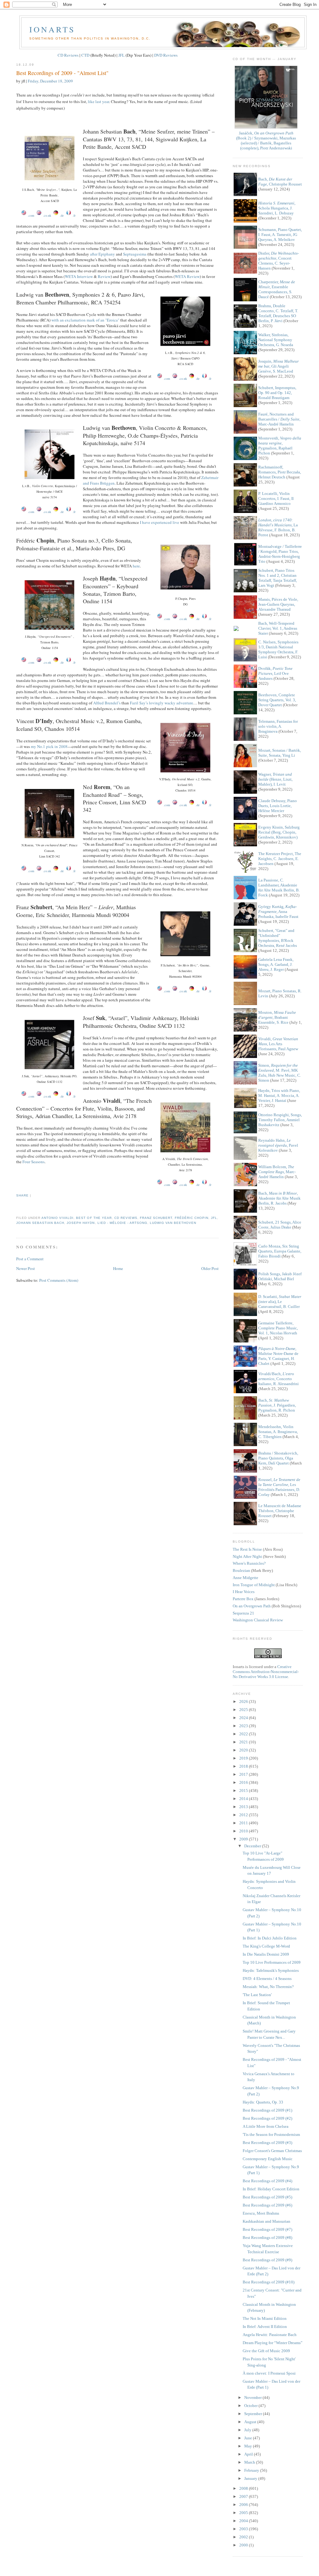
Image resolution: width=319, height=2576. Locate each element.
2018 (244, 1766)
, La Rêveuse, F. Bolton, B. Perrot (278, 527)
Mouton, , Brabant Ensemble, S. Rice (277, 1017)
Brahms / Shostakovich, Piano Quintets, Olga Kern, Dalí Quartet (278, 1458)
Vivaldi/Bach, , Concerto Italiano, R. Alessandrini (279, 1379)
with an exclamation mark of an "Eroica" (85, 320)
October (251, 2406)
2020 (244, 1750)
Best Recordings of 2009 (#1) (267, 2110)
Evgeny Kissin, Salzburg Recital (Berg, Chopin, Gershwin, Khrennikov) (279, 832)
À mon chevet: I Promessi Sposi (269, 2373)
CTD (85, 55)
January (251, 2478)
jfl (214, 1218)
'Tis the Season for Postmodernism (271, 2134)
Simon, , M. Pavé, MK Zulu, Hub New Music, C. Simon (280, 1073)
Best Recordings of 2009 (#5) (267, 2197)
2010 (244, 1831)
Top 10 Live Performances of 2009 (272, 1962)
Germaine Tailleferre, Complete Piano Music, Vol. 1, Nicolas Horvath (278, 1328)
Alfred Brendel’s (107, 703)
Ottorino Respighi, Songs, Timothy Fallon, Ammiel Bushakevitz (280, 1120)
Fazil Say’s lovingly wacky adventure (162, 703)
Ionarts (52, 29)
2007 (244, 2496)
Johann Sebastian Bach (40, 1223)
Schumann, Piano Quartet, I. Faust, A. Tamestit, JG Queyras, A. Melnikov (280, 235)
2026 (244, 1702)
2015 (244, 1791)
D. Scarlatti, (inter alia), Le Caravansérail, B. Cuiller (280, 1302)
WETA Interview (79, 276)
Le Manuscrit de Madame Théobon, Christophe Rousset (280, 1511)
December (253, 1846)
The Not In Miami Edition (265, 2318)
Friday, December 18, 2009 (50, 81)
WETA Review (187, 276)
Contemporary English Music (268, 2159)
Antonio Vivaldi (57, 1218)
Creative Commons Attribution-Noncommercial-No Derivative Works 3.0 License (266, 1672)
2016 (244, 1782)
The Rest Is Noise (247, 1549)
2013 (244, 1807)
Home (118, 1268)
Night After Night (247, 1556)
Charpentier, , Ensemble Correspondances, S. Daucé (277, 289)
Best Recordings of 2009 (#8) (267, 2238)
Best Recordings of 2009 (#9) (267, 2260)
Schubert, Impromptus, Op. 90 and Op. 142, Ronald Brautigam (277, 393)
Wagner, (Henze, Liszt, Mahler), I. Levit (275, 779)
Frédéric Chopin (192, 1218)
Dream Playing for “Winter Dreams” (273, 2343)
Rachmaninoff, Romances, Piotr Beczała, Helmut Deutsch (280, 472)
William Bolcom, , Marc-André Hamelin (277, 1172)
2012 (244, 1815)
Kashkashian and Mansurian (267, 2221)
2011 (244, 1823)
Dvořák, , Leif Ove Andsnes (275, 673)
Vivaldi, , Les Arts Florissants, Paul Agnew (278, 1044)
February (252, 2470)
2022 (244, 1734)
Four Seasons (33, 1162)
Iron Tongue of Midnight (254, 1585)
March (250, 2462)
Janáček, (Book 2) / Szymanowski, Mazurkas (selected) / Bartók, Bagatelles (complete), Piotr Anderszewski (266, 141)
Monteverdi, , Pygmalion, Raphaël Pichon (280, 446)
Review (104, 276)
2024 (244, 1718)
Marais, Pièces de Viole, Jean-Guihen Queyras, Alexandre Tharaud (278, 604)
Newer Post (26, 1268)
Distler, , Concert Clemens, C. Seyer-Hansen (279, 261)
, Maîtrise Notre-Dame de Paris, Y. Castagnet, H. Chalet (278, 1356)
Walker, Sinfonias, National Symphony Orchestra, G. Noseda (276, 340)
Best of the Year (94, 1218)
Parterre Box (243, 1599)
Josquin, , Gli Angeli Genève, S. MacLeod (279, 366)
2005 (244, 2513)
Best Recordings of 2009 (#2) (267, 2118)
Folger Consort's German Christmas (272, 2151)
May (249, 2446)
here (136, 566)
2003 (244, 2529)
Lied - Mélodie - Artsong (122, 1223)
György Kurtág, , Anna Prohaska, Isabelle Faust (278, 912)
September (254, 2414)
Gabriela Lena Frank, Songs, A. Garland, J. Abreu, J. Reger (276, 964)
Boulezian (241, 1570)
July (248, 2430)
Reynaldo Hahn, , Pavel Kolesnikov (278, 1145)
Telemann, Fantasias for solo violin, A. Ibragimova (278, 726)
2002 (244, 2537)
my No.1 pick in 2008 (49, 746)
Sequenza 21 (243, 1613)
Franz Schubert (156, 1218)
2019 (244, 1758)
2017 (244, 1774)
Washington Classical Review (258, 1620)
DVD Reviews (166, 55)
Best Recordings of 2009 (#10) (269, 2282)
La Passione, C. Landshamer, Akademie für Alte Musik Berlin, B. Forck (279, 888)
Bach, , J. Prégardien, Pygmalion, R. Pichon (277, 1405)
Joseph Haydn (81, 1223)
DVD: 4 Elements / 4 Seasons (267, 1979)
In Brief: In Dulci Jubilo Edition (270, 1938)
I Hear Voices (244, 1592)
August (251, 2422)
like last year (98, 101)
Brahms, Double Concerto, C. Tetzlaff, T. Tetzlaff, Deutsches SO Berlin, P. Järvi (278, 313)
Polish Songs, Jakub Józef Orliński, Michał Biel (280, 1276)
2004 (244, 2521)
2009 (244, 1839)
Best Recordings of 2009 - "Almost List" (62, 73)
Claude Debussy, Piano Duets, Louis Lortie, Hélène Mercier (278, 806)
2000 (244, 2545)
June (249, 2438)
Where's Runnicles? (249, 1563)
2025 (244, 1710)
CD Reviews (68, 55)
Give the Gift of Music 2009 (266, 2351)
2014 (244, 1799)
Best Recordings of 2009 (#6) (267, 2205)
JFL (121, 55)
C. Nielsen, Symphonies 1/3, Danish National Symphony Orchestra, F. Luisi (278, 649)
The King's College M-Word (266, 1946)
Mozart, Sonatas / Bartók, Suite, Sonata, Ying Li (280, 753)
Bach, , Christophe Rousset (280, 182)
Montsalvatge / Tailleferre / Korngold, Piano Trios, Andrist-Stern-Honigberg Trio (280, 554)
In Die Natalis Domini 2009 (266, 1954)
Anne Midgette (245, 1578)
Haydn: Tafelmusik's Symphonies (271, 1970)
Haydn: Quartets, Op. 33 (263, 2102)
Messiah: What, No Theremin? (268, 1987)
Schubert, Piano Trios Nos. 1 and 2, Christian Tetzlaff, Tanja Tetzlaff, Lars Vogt (278, 578)
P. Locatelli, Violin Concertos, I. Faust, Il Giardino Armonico (276, 498)
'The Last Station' (257, 1995)
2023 (244, 1726)
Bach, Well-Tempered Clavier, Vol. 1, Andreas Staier (278, 628)
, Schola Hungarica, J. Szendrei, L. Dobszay (277, 208)
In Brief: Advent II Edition (265, 2327)
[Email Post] (17, 1206)
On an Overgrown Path (252, 1606)
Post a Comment (30, 1259)
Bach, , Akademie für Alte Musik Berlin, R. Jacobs (279, 1198)
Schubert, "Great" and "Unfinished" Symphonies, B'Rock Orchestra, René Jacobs (278, 938)
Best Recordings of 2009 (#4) (267, 2181)
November (253, 2397)
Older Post (210, 1268)
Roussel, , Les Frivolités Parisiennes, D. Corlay (279, 1487)
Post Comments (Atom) (59, 1280)
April (249, 2454)
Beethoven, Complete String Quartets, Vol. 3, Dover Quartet (277, 700)
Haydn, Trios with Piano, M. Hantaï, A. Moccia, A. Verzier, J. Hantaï (279, 1095)
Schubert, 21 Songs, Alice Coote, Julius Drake (280, 1225)
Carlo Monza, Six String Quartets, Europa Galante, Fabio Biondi (280, 1251)
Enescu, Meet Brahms (261, 2213)
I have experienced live (159, 522)
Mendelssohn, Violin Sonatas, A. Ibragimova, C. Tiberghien (278, 1432)
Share (22, 1195)
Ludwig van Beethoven (173, 1223)
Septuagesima (135, 254)
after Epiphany (102, 254)
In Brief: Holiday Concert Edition (271, 2189)
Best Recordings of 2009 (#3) (267, 2143)
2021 (244, 1742)
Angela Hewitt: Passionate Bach (270, 2335)
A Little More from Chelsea (266, 2126)
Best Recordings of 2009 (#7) (267, 2229)
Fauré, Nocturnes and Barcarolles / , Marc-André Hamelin (279, 419)
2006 (244, 2505)
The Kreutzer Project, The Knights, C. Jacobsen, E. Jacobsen (280, 859)
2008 (244, 2488)
